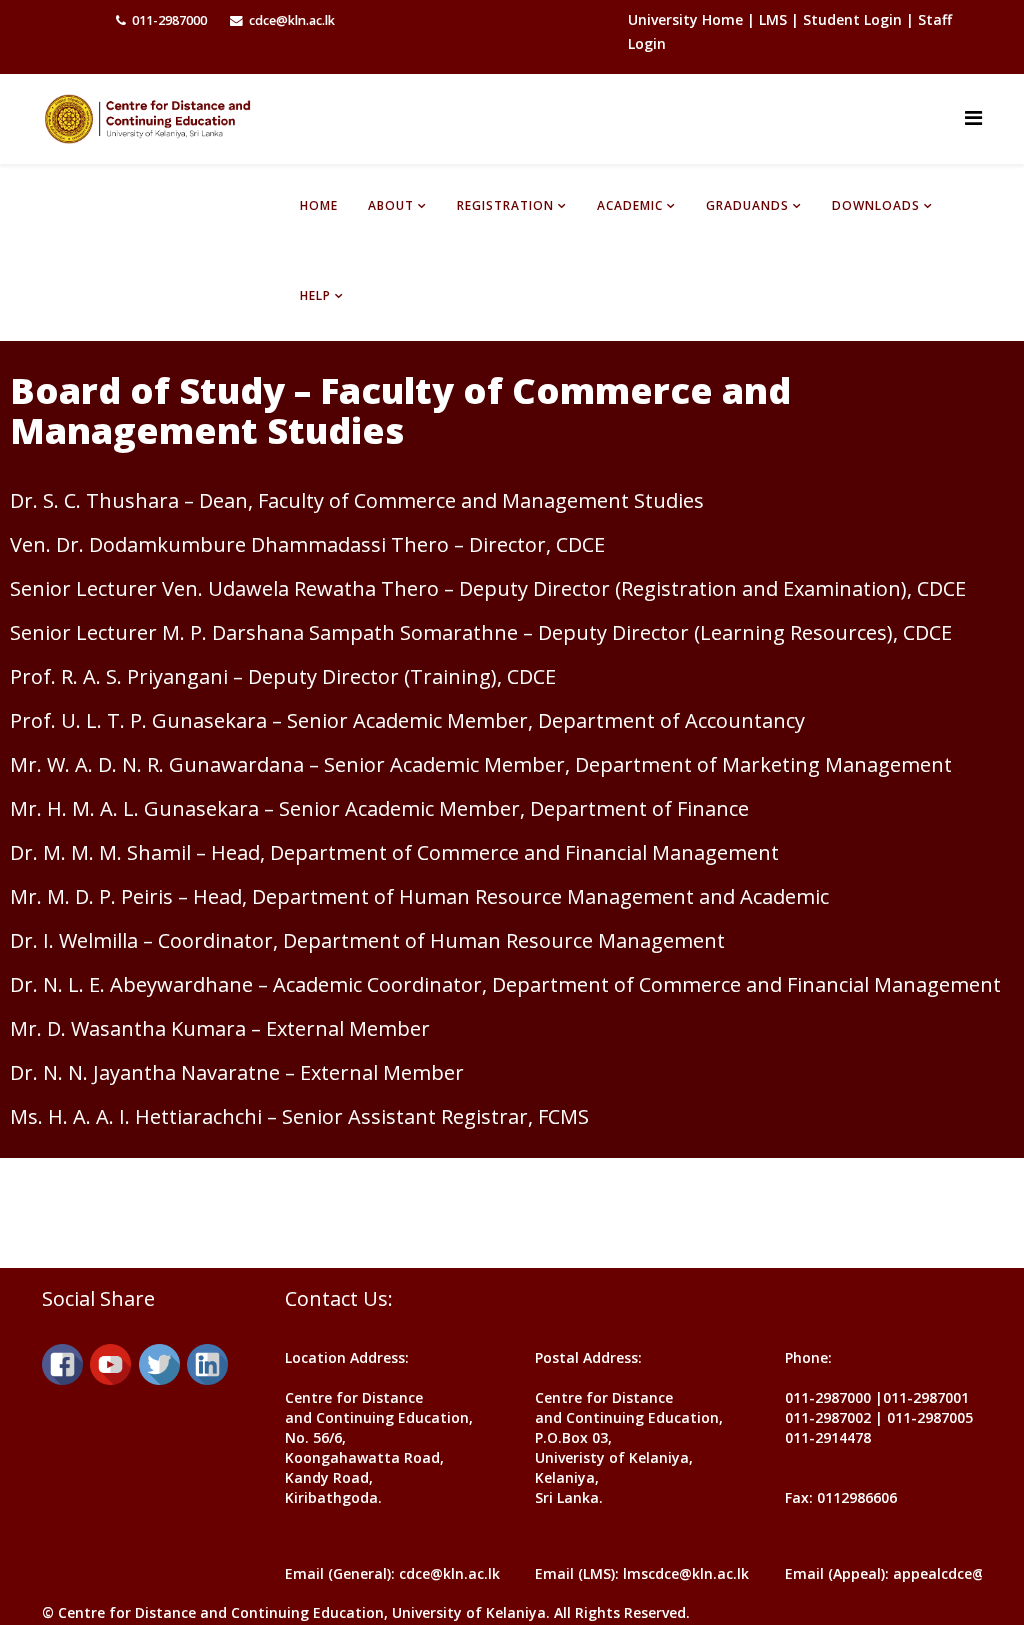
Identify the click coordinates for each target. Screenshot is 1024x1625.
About (391, 205)
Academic (630, 205)
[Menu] (973, 117)
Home (319, 205)
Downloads (876, 205)
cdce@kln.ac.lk (292, 20)
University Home (687, 19)
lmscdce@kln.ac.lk (686, 1573)
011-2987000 (169, 20)
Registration (505, 205)
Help (315, 295)
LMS (773, 19)
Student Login (852, 19)
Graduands (747, 205)
